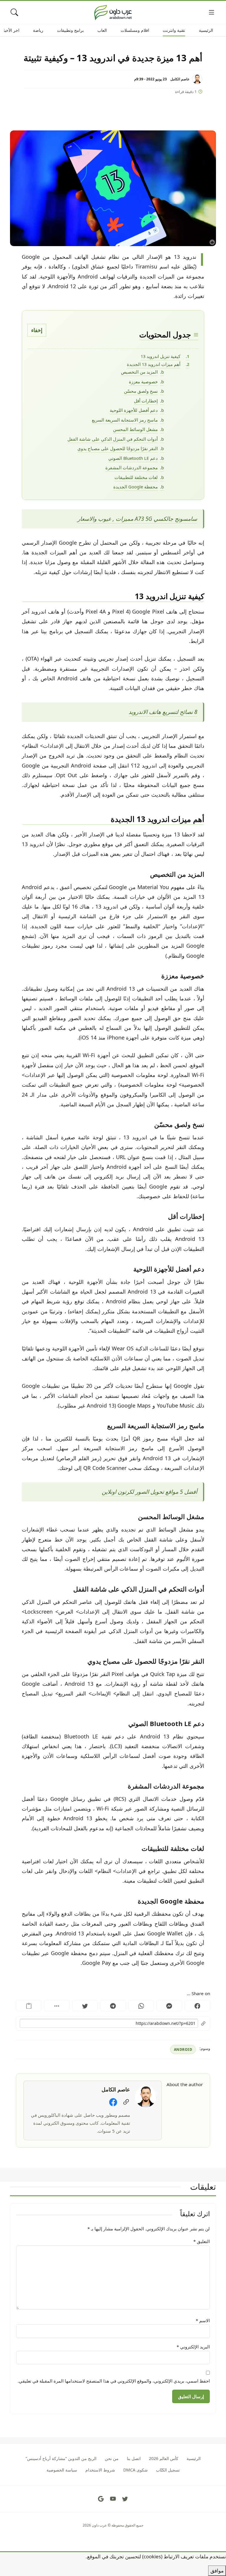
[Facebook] (197, 2006)
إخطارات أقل (146, 401)
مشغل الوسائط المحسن (135, 429)
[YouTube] (113, 2499)
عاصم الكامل (180, 79)
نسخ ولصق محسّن (141, 391)
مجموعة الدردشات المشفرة (132, 468)
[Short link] (113, 2023)
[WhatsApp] (141, 2006)
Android (183, 2049)
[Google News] (101, 2499)
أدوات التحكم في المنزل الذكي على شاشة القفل (113, 439)
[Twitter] (85, 2006)
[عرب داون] (113, 12)
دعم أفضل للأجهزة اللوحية (134, 410)
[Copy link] (29, 2006)
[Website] (126, 2102)
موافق (217, 2571)
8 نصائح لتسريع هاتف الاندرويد (163, 712)
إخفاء (37, 330)
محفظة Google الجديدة (136, 487)
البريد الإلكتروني (193, 2347)
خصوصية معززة (143, 382)
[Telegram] (113, 2006)
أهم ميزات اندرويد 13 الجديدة (154, 364)
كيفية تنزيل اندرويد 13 (161, 356)
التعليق (202, 2241)
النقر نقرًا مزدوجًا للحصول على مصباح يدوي (118, 448)
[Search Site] (15, 13)
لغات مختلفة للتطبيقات (136, 477)
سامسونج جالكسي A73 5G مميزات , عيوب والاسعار (137, 519)
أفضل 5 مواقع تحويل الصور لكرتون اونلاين (149, 1492)
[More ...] (57, 2006)
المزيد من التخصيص (139, 372)
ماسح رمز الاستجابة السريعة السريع (125, 420)
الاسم (203, 2320)
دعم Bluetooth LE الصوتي (133, 458)
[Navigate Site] (212, 13)
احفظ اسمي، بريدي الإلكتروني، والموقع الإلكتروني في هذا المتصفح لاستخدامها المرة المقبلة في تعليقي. (114, 2381)
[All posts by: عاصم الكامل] (146, 2096)
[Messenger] (169, 2006)
